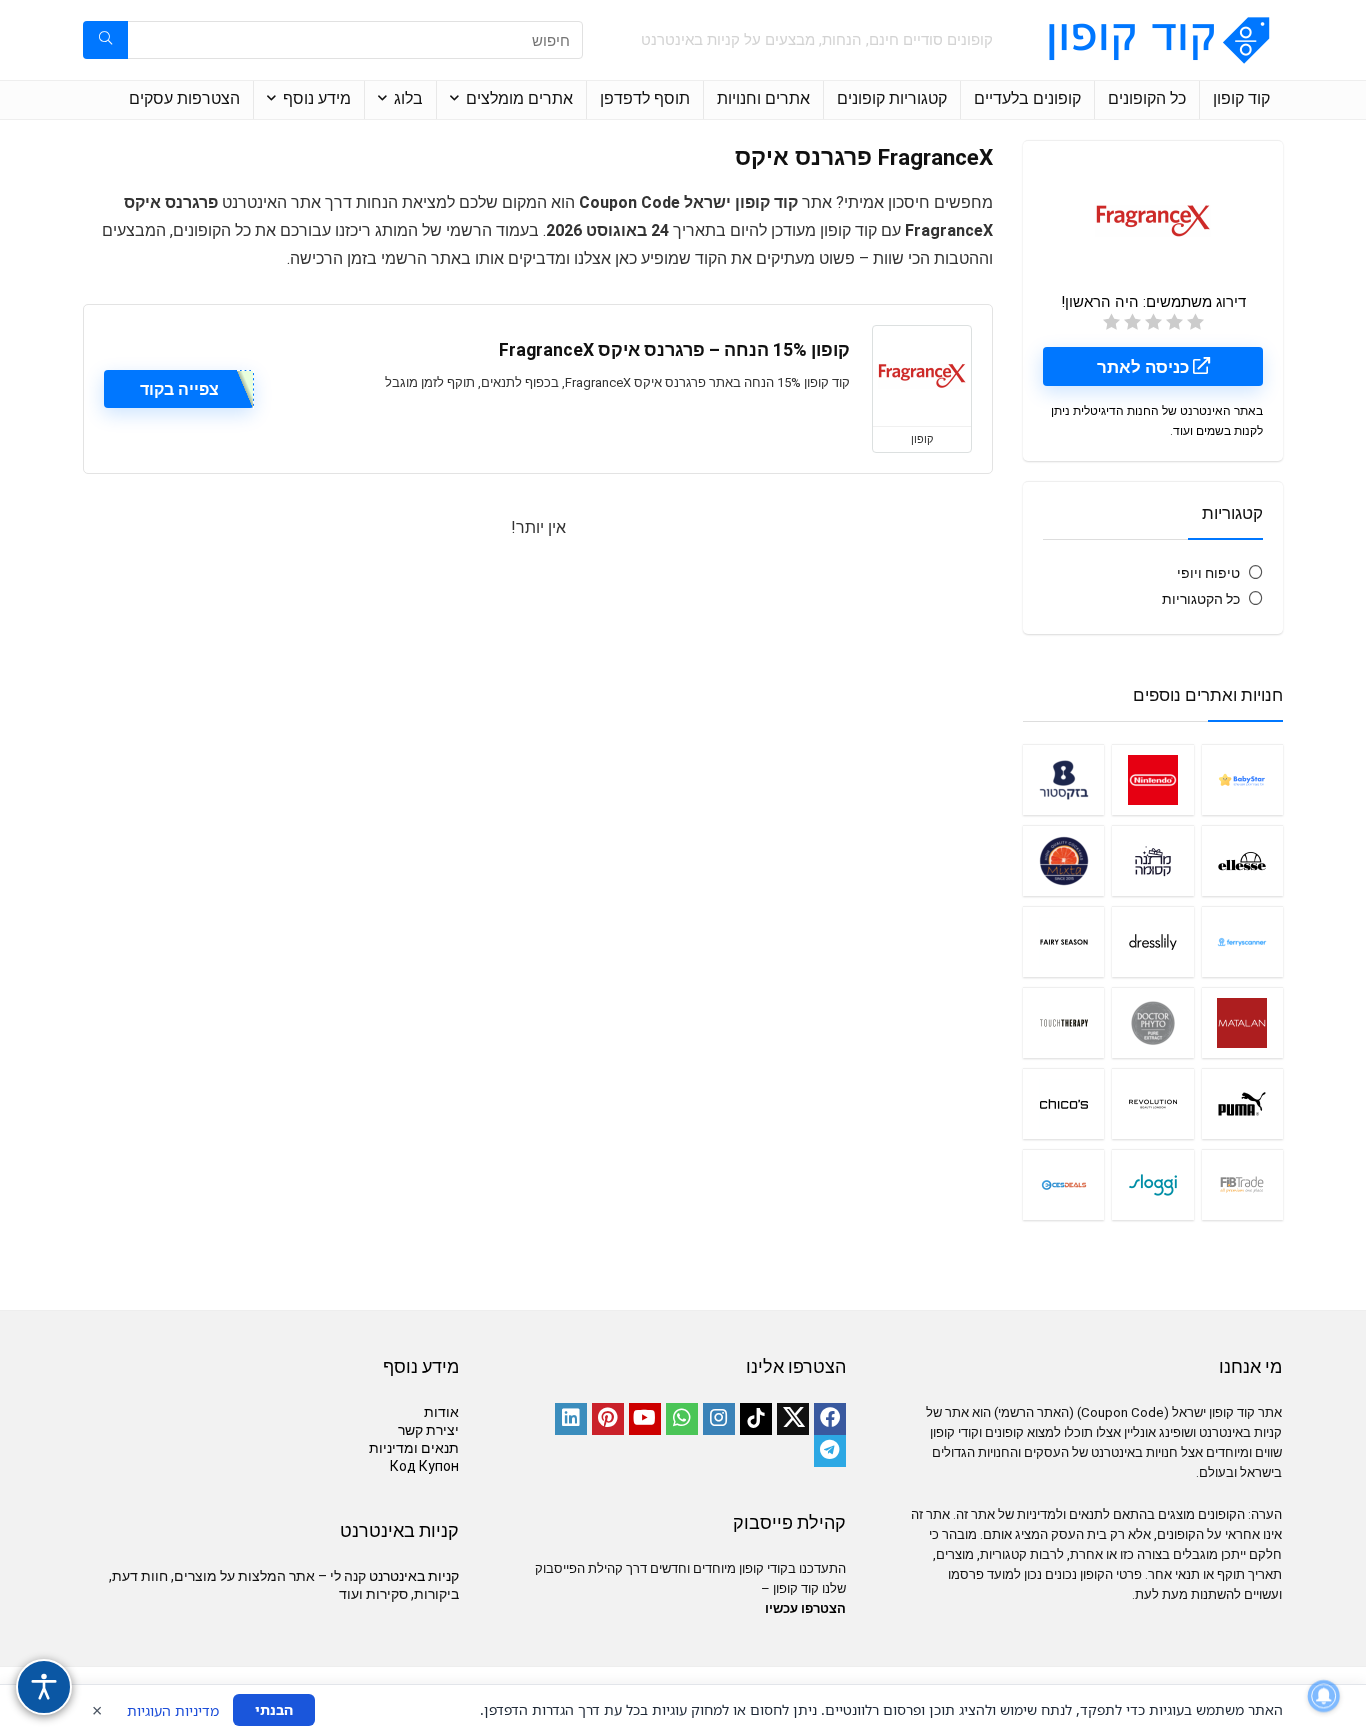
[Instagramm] (719, 1419)
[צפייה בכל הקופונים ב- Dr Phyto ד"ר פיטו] (1152, 1022)
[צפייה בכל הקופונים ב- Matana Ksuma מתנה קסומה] (1152, 860)
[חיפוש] (105, 40)
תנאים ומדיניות (414, 1448)
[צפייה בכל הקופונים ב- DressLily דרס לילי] (1152, 941)
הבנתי (274, 1709)
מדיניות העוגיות (173, 1710)
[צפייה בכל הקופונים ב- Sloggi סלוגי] (1152, 1184)
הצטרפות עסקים (184, 98)
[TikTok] (756, 1419)
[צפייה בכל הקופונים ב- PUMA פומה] (1242, 1103)
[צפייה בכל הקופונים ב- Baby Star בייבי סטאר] (1242, 779)
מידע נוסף (317, 98)
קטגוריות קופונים (892, 98)
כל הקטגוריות (1201, 599)
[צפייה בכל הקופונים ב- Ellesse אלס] (1242, 860)
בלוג (408, 98)
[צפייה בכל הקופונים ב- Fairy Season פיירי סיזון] (1063, 941)
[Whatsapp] (682, 1419)
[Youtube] (645, 1419)
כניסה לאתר (1145, 367)
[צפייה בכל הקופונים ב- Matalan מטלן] (1242, 1022)
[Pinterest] (608, 1419)
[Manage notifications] (1324, 1696)
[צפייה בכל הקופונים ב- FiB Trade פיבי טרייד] (1242, 1184)
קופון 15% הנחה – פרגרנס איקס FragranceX (674, 350)
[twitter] (793, 1419)
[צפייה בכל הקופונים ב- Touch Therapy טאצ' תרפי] (1063, 1022)
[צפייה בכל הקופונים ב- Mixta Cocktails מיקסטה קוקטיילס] (1063, 860)
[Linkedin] (571, 1419)
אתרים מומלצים (519, 98)
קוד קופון (1241, 98)
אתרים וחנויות (763, 98)
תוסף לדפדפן (645, 98)
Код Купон (424, 1466)
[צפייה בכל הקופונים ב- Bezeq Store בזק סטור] (1063, 779)
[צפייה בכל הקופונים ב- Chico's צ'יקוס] (1063, 1103)
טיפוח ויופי (1208, 573)
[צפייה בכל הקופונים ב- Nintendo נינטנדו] (1152, 779)
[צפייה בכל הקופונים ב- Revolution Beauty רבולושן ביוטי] (1152, 1103)
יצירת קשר (428, 1430)
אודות (441, 1412)
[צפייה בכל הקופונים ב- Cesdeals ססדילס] (1063, 1184)
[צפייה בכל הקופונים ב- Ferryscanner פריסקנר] (1242, 941)
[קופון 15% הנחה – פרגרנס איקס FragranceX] (922, 376)
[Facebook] (830, 1419)
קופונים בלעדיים (1027, 98)
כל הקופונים (1147, 98)
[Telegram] (830, 1451)
